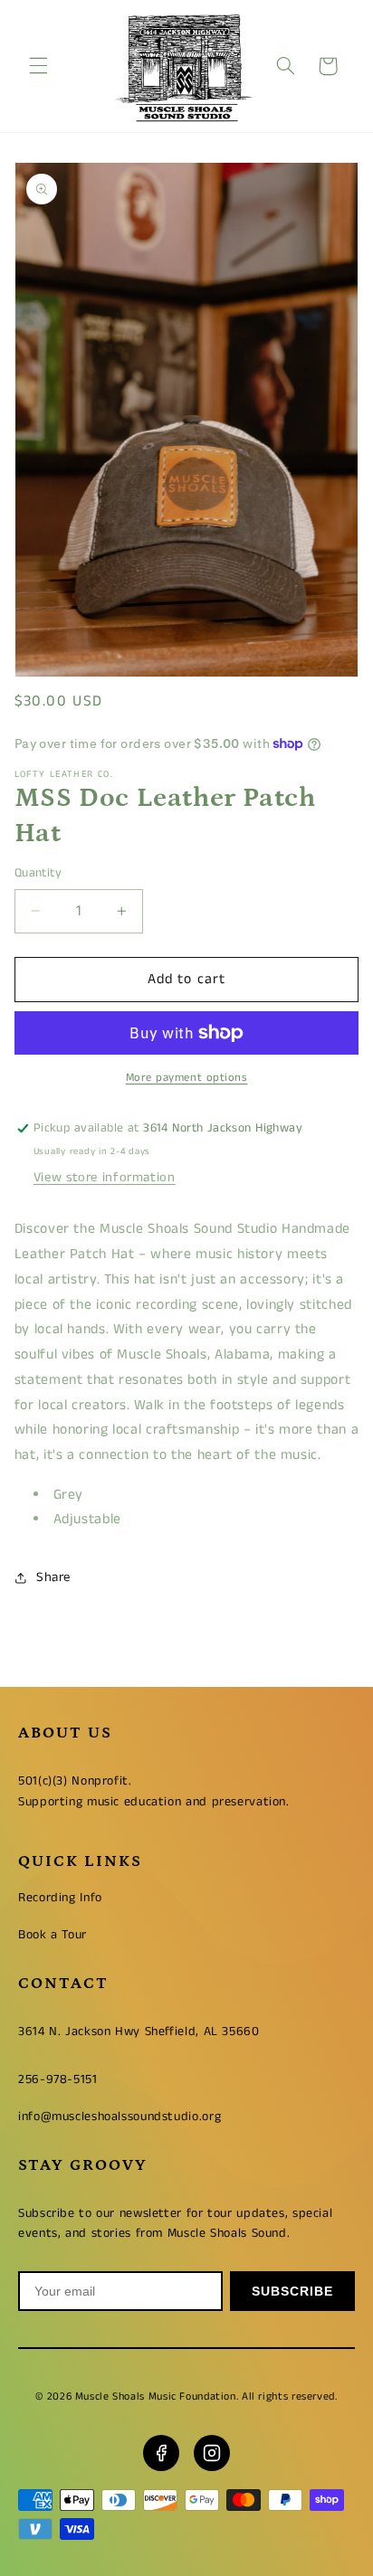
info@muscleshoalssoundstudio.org (120, 2117)
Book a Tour (53, 1935)
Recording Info (60, 1898)
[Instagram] (212, 2453)
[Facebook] (161, 2453)
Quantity (38, 873)
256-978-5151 (58, 2079)
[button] (38, 66)
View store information (105, 1178)
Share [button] (53, 1577)
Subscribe (292, 2291)
